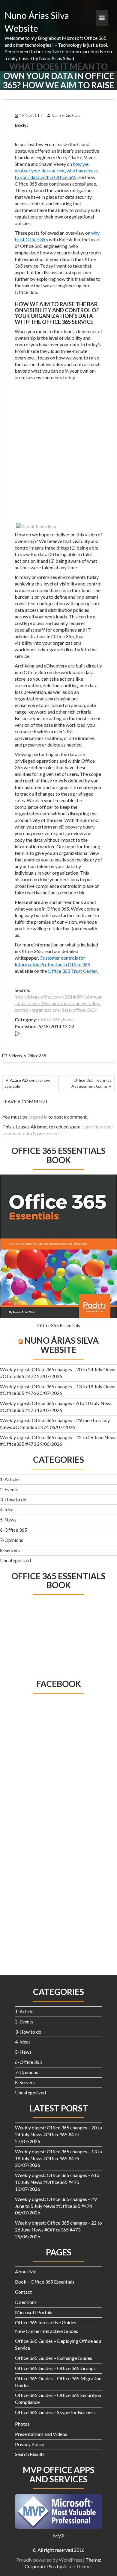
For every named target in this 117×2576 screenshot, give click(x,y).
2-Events (9, 1489)
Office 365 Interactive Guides (46, 2322)
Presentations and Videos (41, 2434)
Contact (23, 2292)
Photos (22, 2424)
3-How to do (13, 1499)
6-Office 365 (13, 1530)
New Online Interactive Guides (46, 2331)
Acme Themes (78, 2566)
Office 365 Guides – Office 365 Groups (55, 2368)
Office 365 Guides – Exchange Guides (54, 2358)
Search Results (30, 2454)
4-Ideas (8, 1509)
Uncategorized (15, 1560)
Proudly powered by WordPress (49, 2560)
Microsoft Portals (34, 2312)
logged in (38, 1117)
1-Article (9, 1479)
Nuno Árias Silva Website (61, 1345)
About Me (26, 2271)
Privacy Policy (30, 2444)
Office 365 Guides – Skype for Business (55, 2412)
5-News (8, 1520)
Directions (26, 2302)
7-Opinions (12, 1540)
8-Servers (10, 1550)
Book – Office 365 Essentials (45, 2282)
